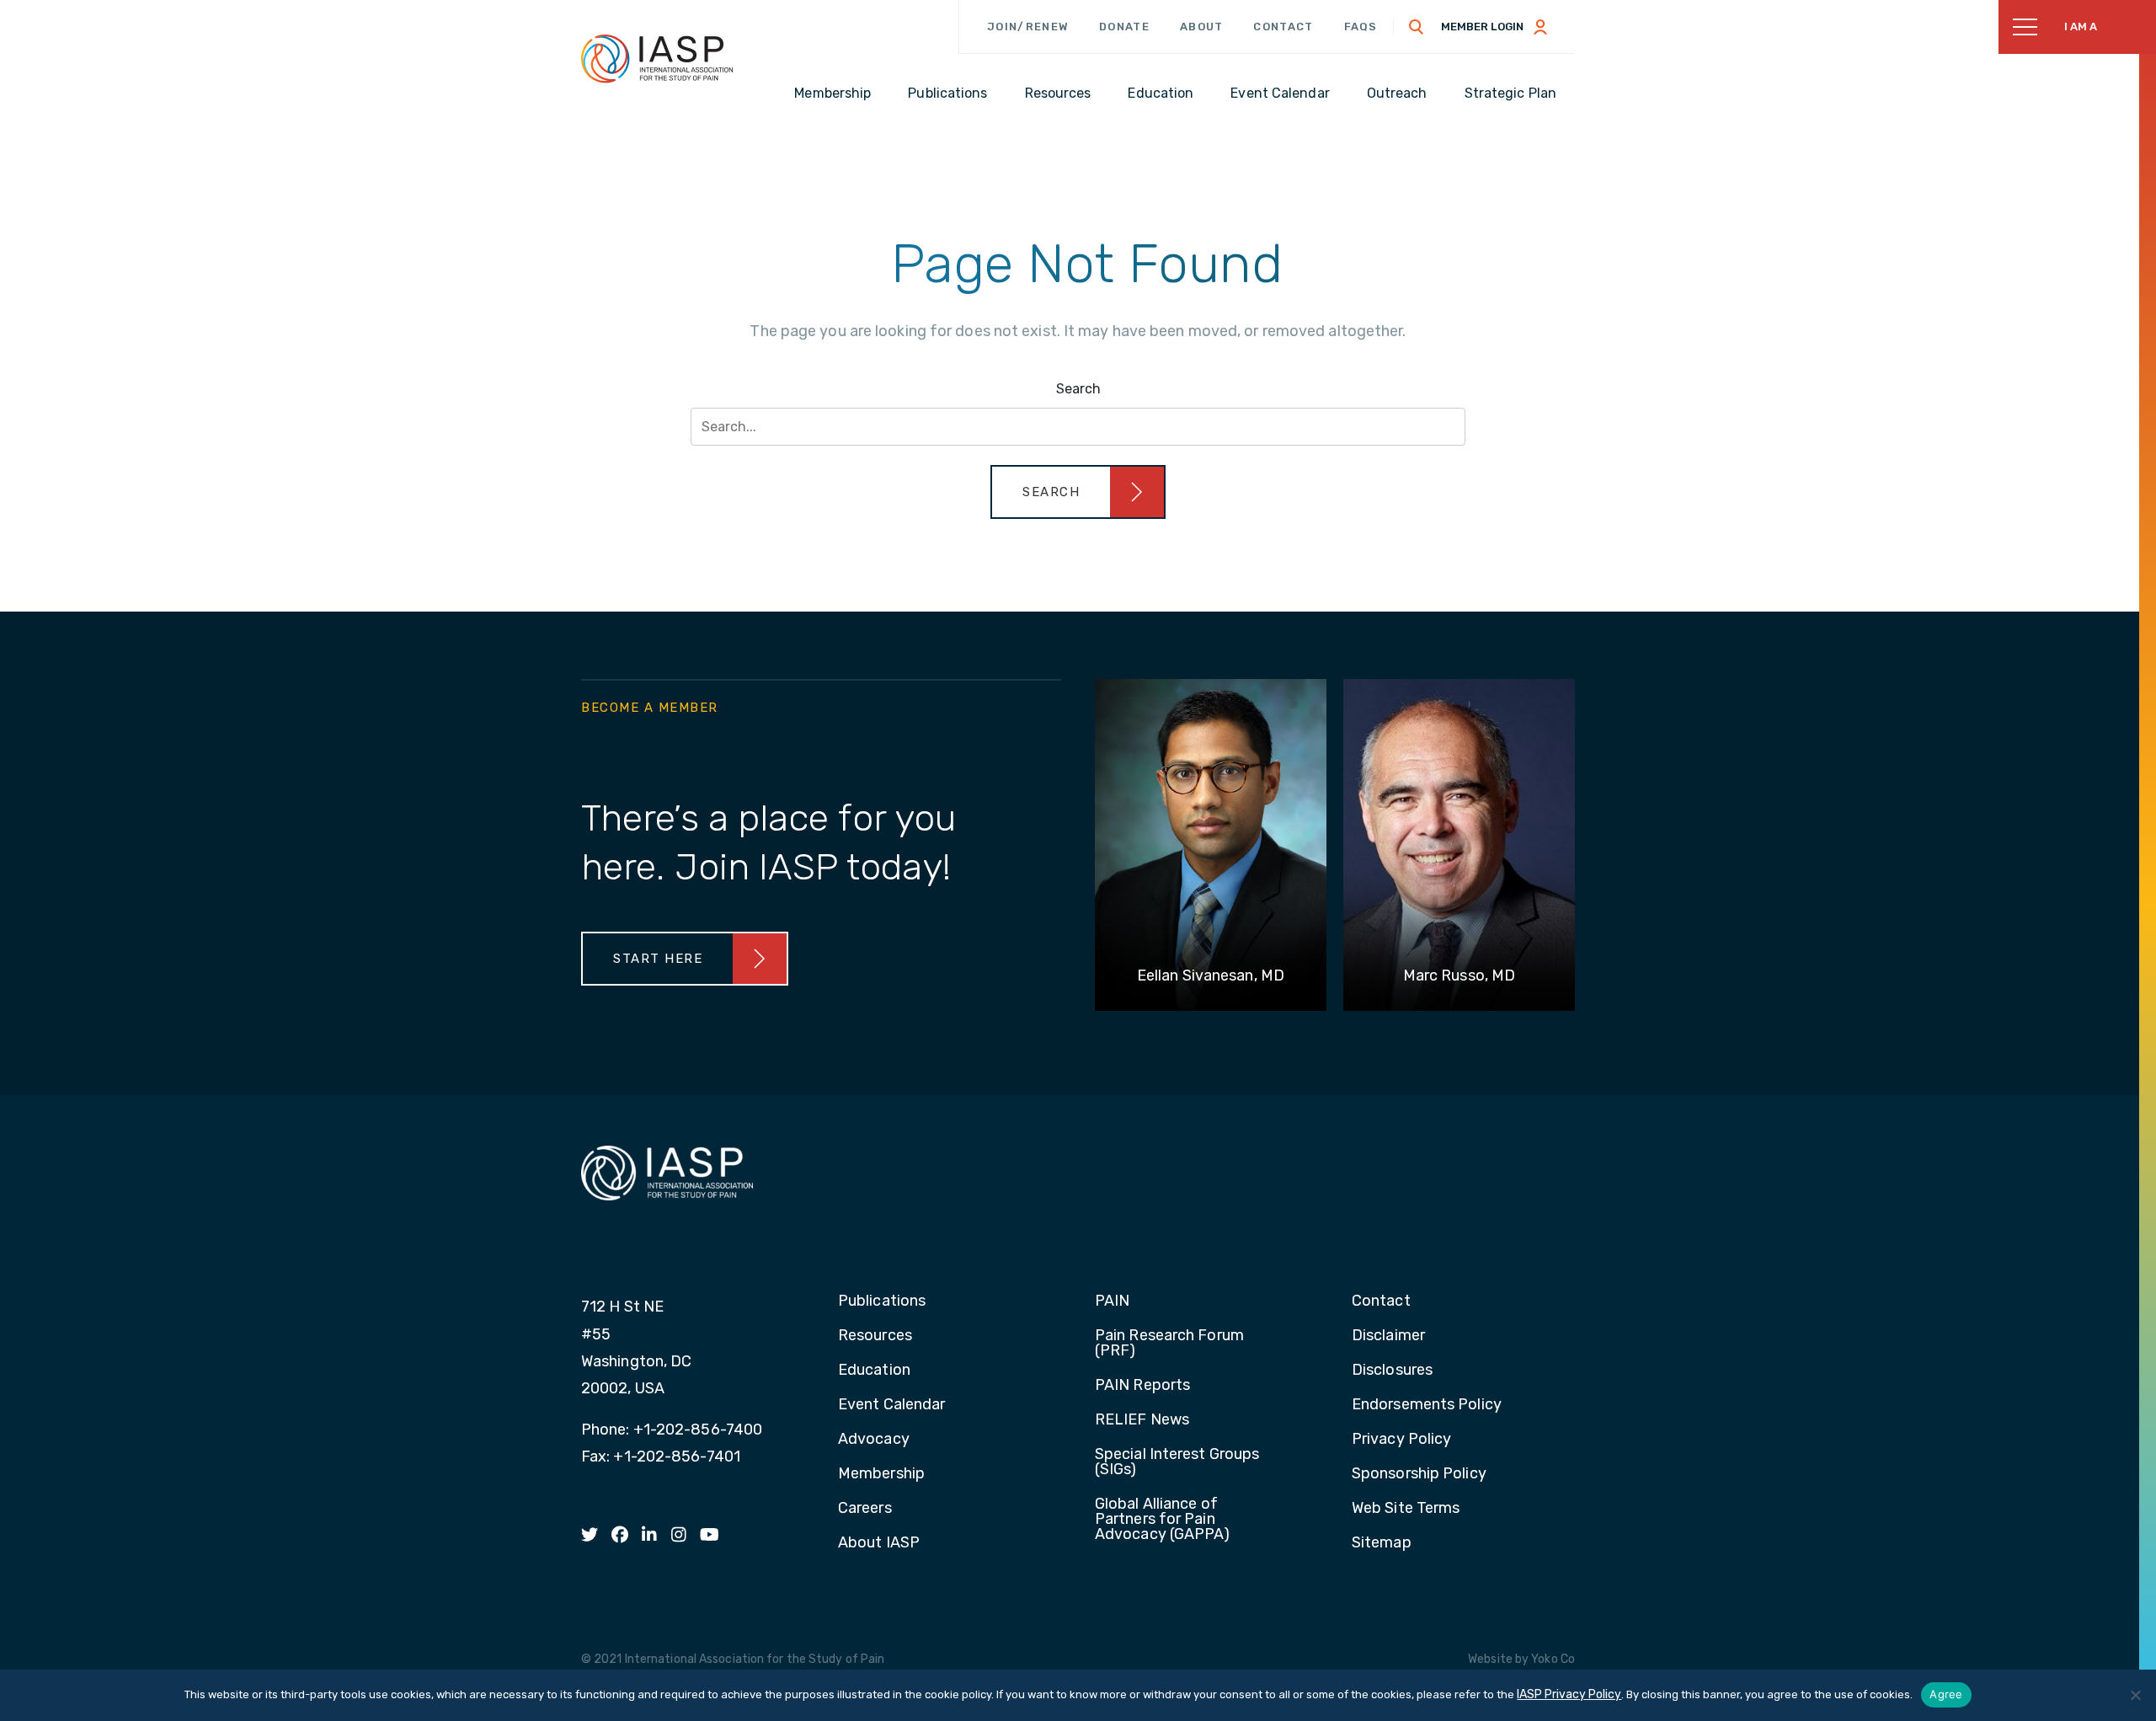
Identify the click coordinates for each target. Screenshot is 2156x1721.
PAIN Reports (1142, 1386)
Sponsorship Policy (1419, 1474)
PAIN (1112, 1301)
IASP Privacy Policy (1569, 1694)
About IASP (879, 1543)
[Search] (1417, 27)
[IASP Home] (657, 58)
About (1202, 27)
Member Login (1482, 27)
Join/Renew (1028, 27)
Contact (1283, 27)
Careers (865, 1509)
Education (874, 1371)
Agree (1946, 1694)
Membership (881, 1474)
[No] (2135, 1695)
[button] (1078, 492)
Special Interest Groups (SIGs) (1177, 1462)
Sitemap (1382, 1543)
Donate (1124, 27)
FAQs (1361, 27)
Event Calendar (891, 1405)
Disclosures (1392, 1371)
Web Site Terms (1406, 1509)
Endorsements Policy (1427, 1405)
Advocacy (874, 1440)
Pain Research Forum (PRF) (1169, 1344)
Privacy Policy (1401, 1440)
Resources (875, 1336)
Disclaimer (1388, 1336)
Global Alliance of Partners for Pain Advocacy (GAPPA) (1163, 1520)
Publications (882, 1301)
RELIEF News (1142, 1420)
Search (1078, 389)
